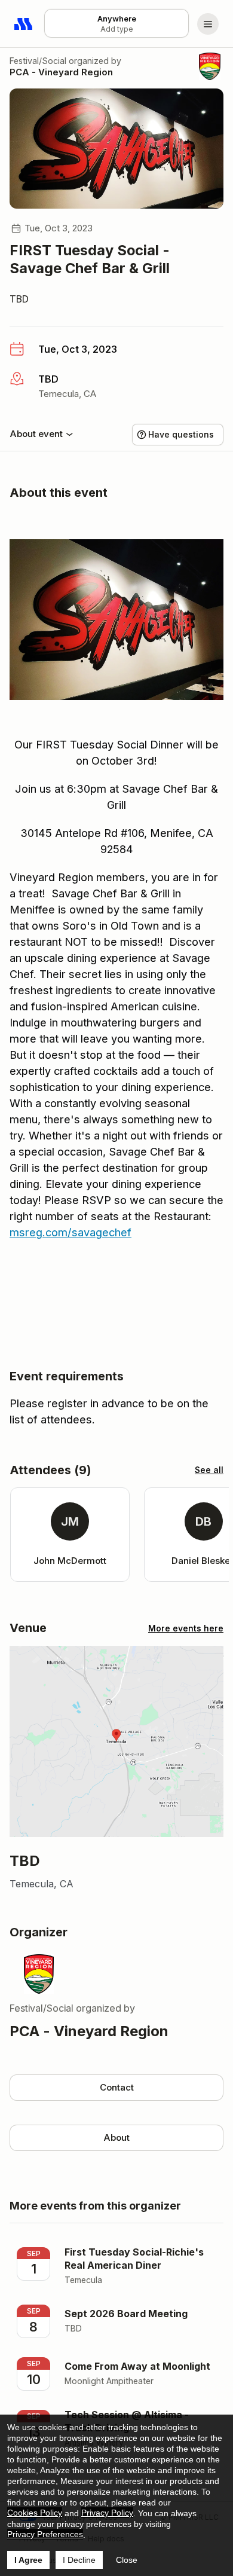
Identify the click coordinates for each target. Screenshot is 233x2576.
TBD (19, 299)
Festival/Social (38, 61)
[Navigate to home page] (24, 24)
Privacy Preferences (45, 2534)
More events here (186, 1628)
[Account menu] (208, 24)
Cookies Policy (35, 2513)
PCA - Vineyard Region (61, 72)
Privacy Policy (107, 2513)
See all (209, 1470)
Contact (117, 2087)
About (116, 2138)
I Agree (28, 2560)
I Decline (79, 2560)
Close (127, 2560)
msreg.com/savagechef (70, 1232)
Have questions (181, 434)
